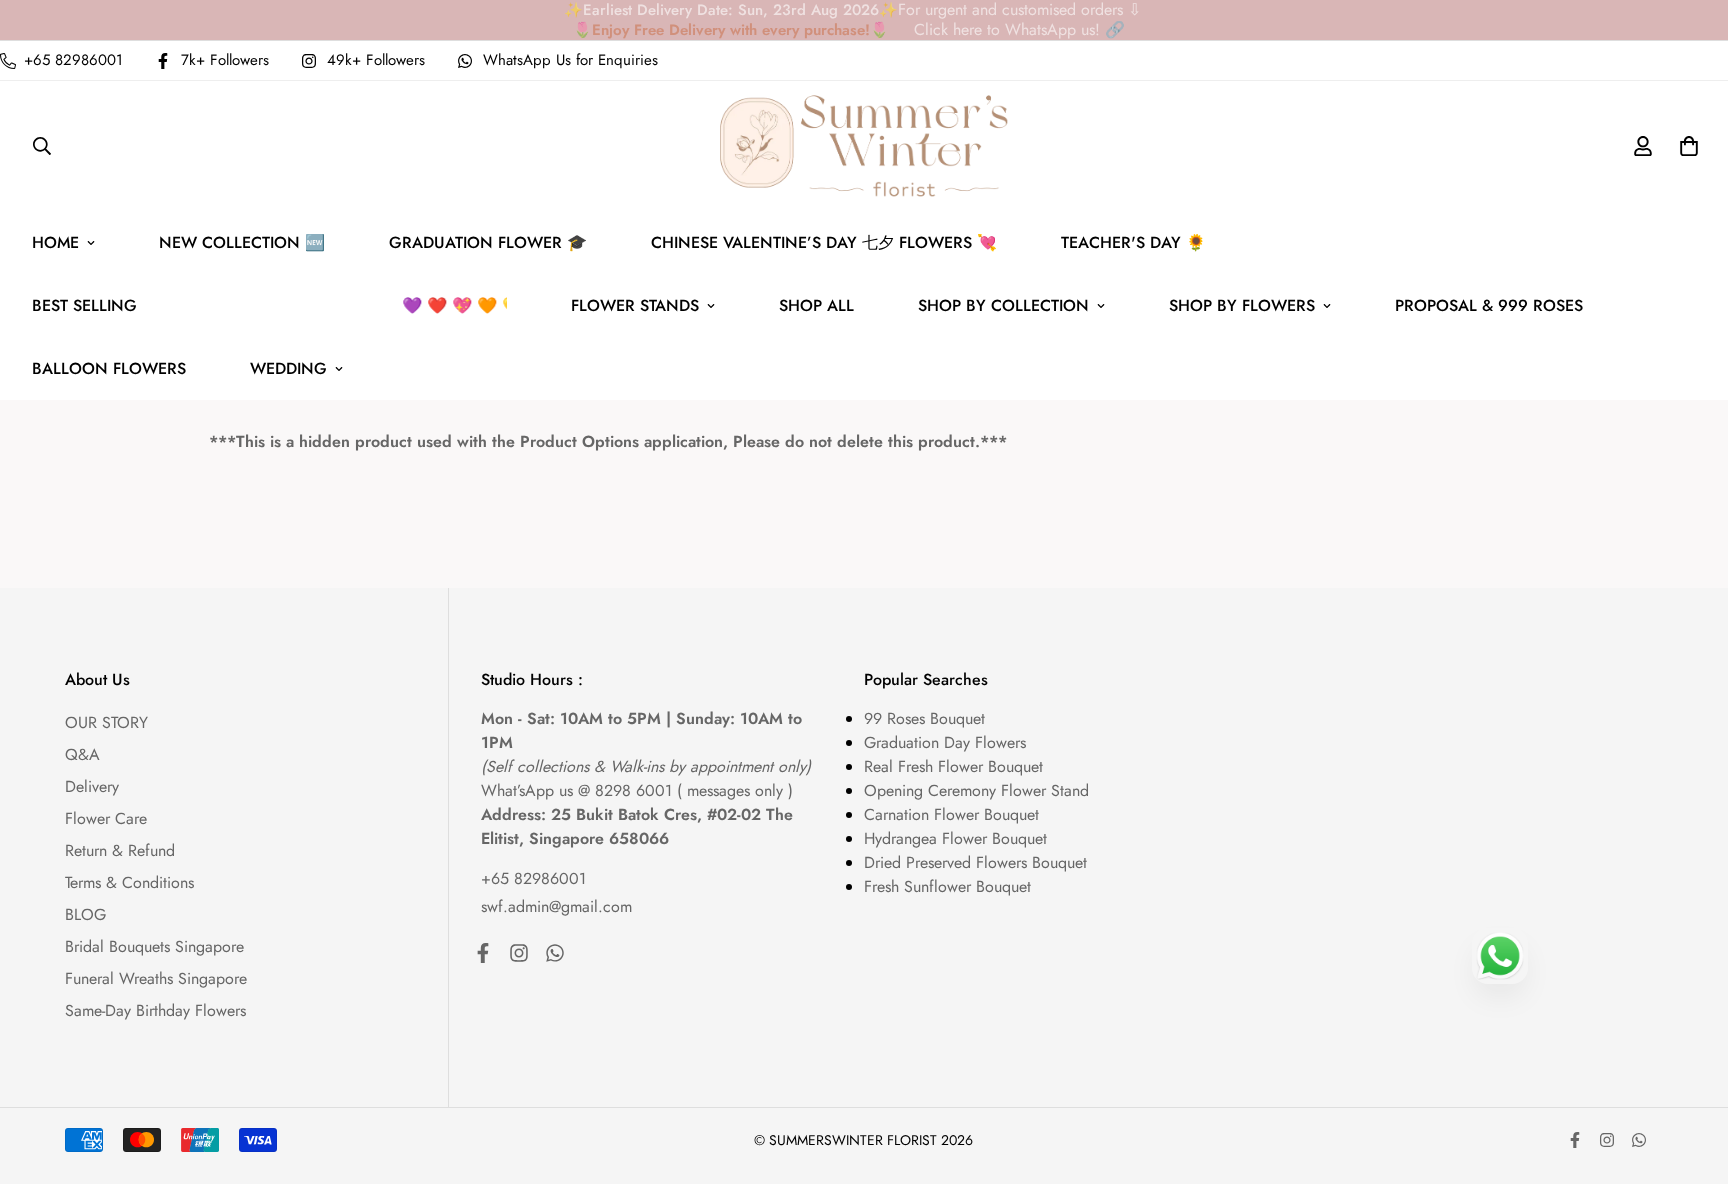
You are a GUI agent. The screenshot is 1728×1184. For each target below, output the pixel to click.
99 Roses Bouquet (924, 718)
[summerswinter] (864, 146)
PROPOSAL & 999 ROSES (1489, 305)
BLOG (85, 914)
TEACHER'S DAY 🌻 (1133, 242)
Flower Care (106, 818)
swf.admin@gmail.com (556, 906)
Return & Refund (120, 850)
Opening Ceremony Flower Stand (976, 790)
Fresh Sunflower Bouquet (947, 886)
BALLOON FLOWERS (109, 368)
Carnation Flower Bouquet (951, 814)
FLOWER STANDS (635, 305)
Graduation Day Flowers (945, 742)
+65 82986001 (533, 878)
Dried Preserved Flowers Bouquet (975, 862)
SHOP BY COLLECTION (1003, 305)
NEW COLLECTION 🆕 (242, 242)
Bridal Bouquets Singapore (154, 946)
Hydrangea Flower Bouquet (955, 838)
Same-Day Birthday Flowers (155, 1010)
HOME (55, 242)
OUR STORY (106, 722)
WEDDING (288, 368)
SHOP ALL (816, 305)
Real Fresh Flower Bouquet (953, 766)
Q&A (82, 754)
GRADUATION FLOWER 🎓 (488, 242)
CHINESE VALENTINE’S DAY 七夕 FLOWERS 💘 (824, 242)
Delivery (92, 786)
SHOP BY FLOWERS (1242, 305)
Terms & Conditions (129, 882)
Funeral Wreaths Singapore (156, 978)
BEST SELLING (285, 305)
